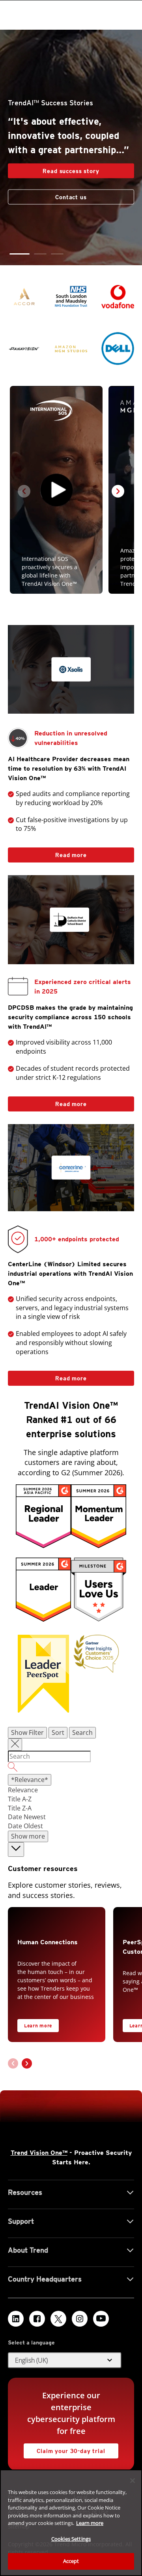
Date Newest (27, 1817)
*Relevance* (30, 1780)
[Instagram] (80, 2319)
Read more (47, 853)
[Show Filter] (15, 1745)
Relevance (23, 1790)
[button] (16, 254)
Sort (58, 1733)
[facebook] (37, 2319)
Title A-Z (20, 1799)
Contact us (71, 191)
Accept (71, 2561)
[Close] (133, 2481)
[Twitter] (58, 2319)
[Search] (71, 1768)
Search (82, 1733)
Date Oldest (25, 1826)
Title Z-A (20, 1808)
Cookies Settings (71, 2539)
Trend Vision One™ (39, 2153)
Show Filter (27, 1733)
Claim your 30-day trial (64, 2449)
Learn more (38, 2026)
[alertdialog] (71, 2523)
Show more (28, 1836)
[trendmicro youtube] (101, 2319)
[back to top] (16, 1849)
